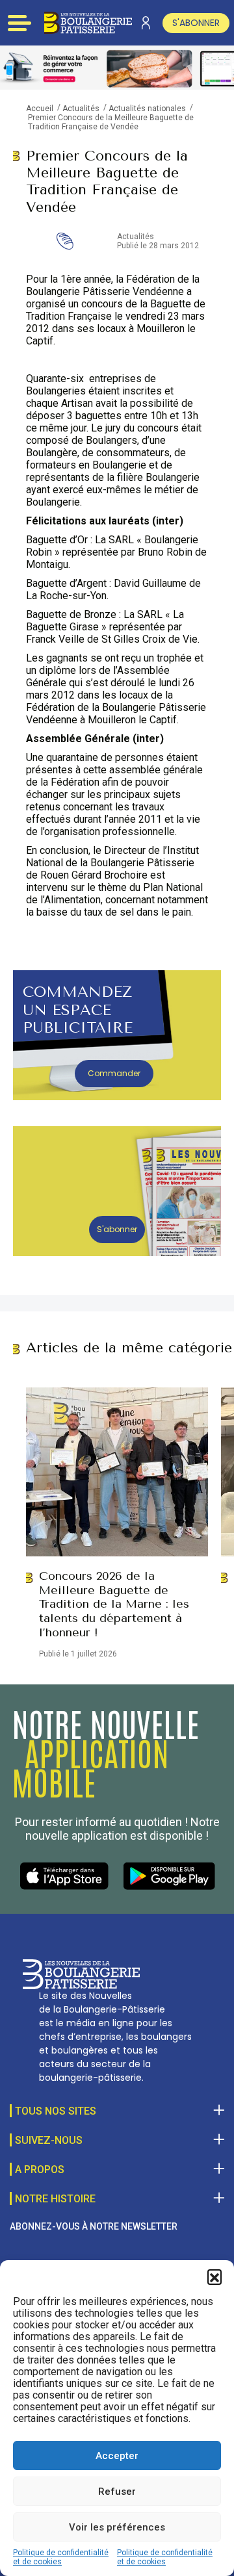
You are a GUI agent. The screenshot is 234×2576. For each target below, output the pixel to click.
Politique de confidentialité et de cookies (61, 2557)
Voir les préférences (117, 2527)
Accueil (40, 109)
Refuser (117, 2492)
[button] (214, 2276)
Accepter (117, 2456)
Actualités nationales (147, 109)
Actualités (81, 109)
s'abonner (196, 23)
